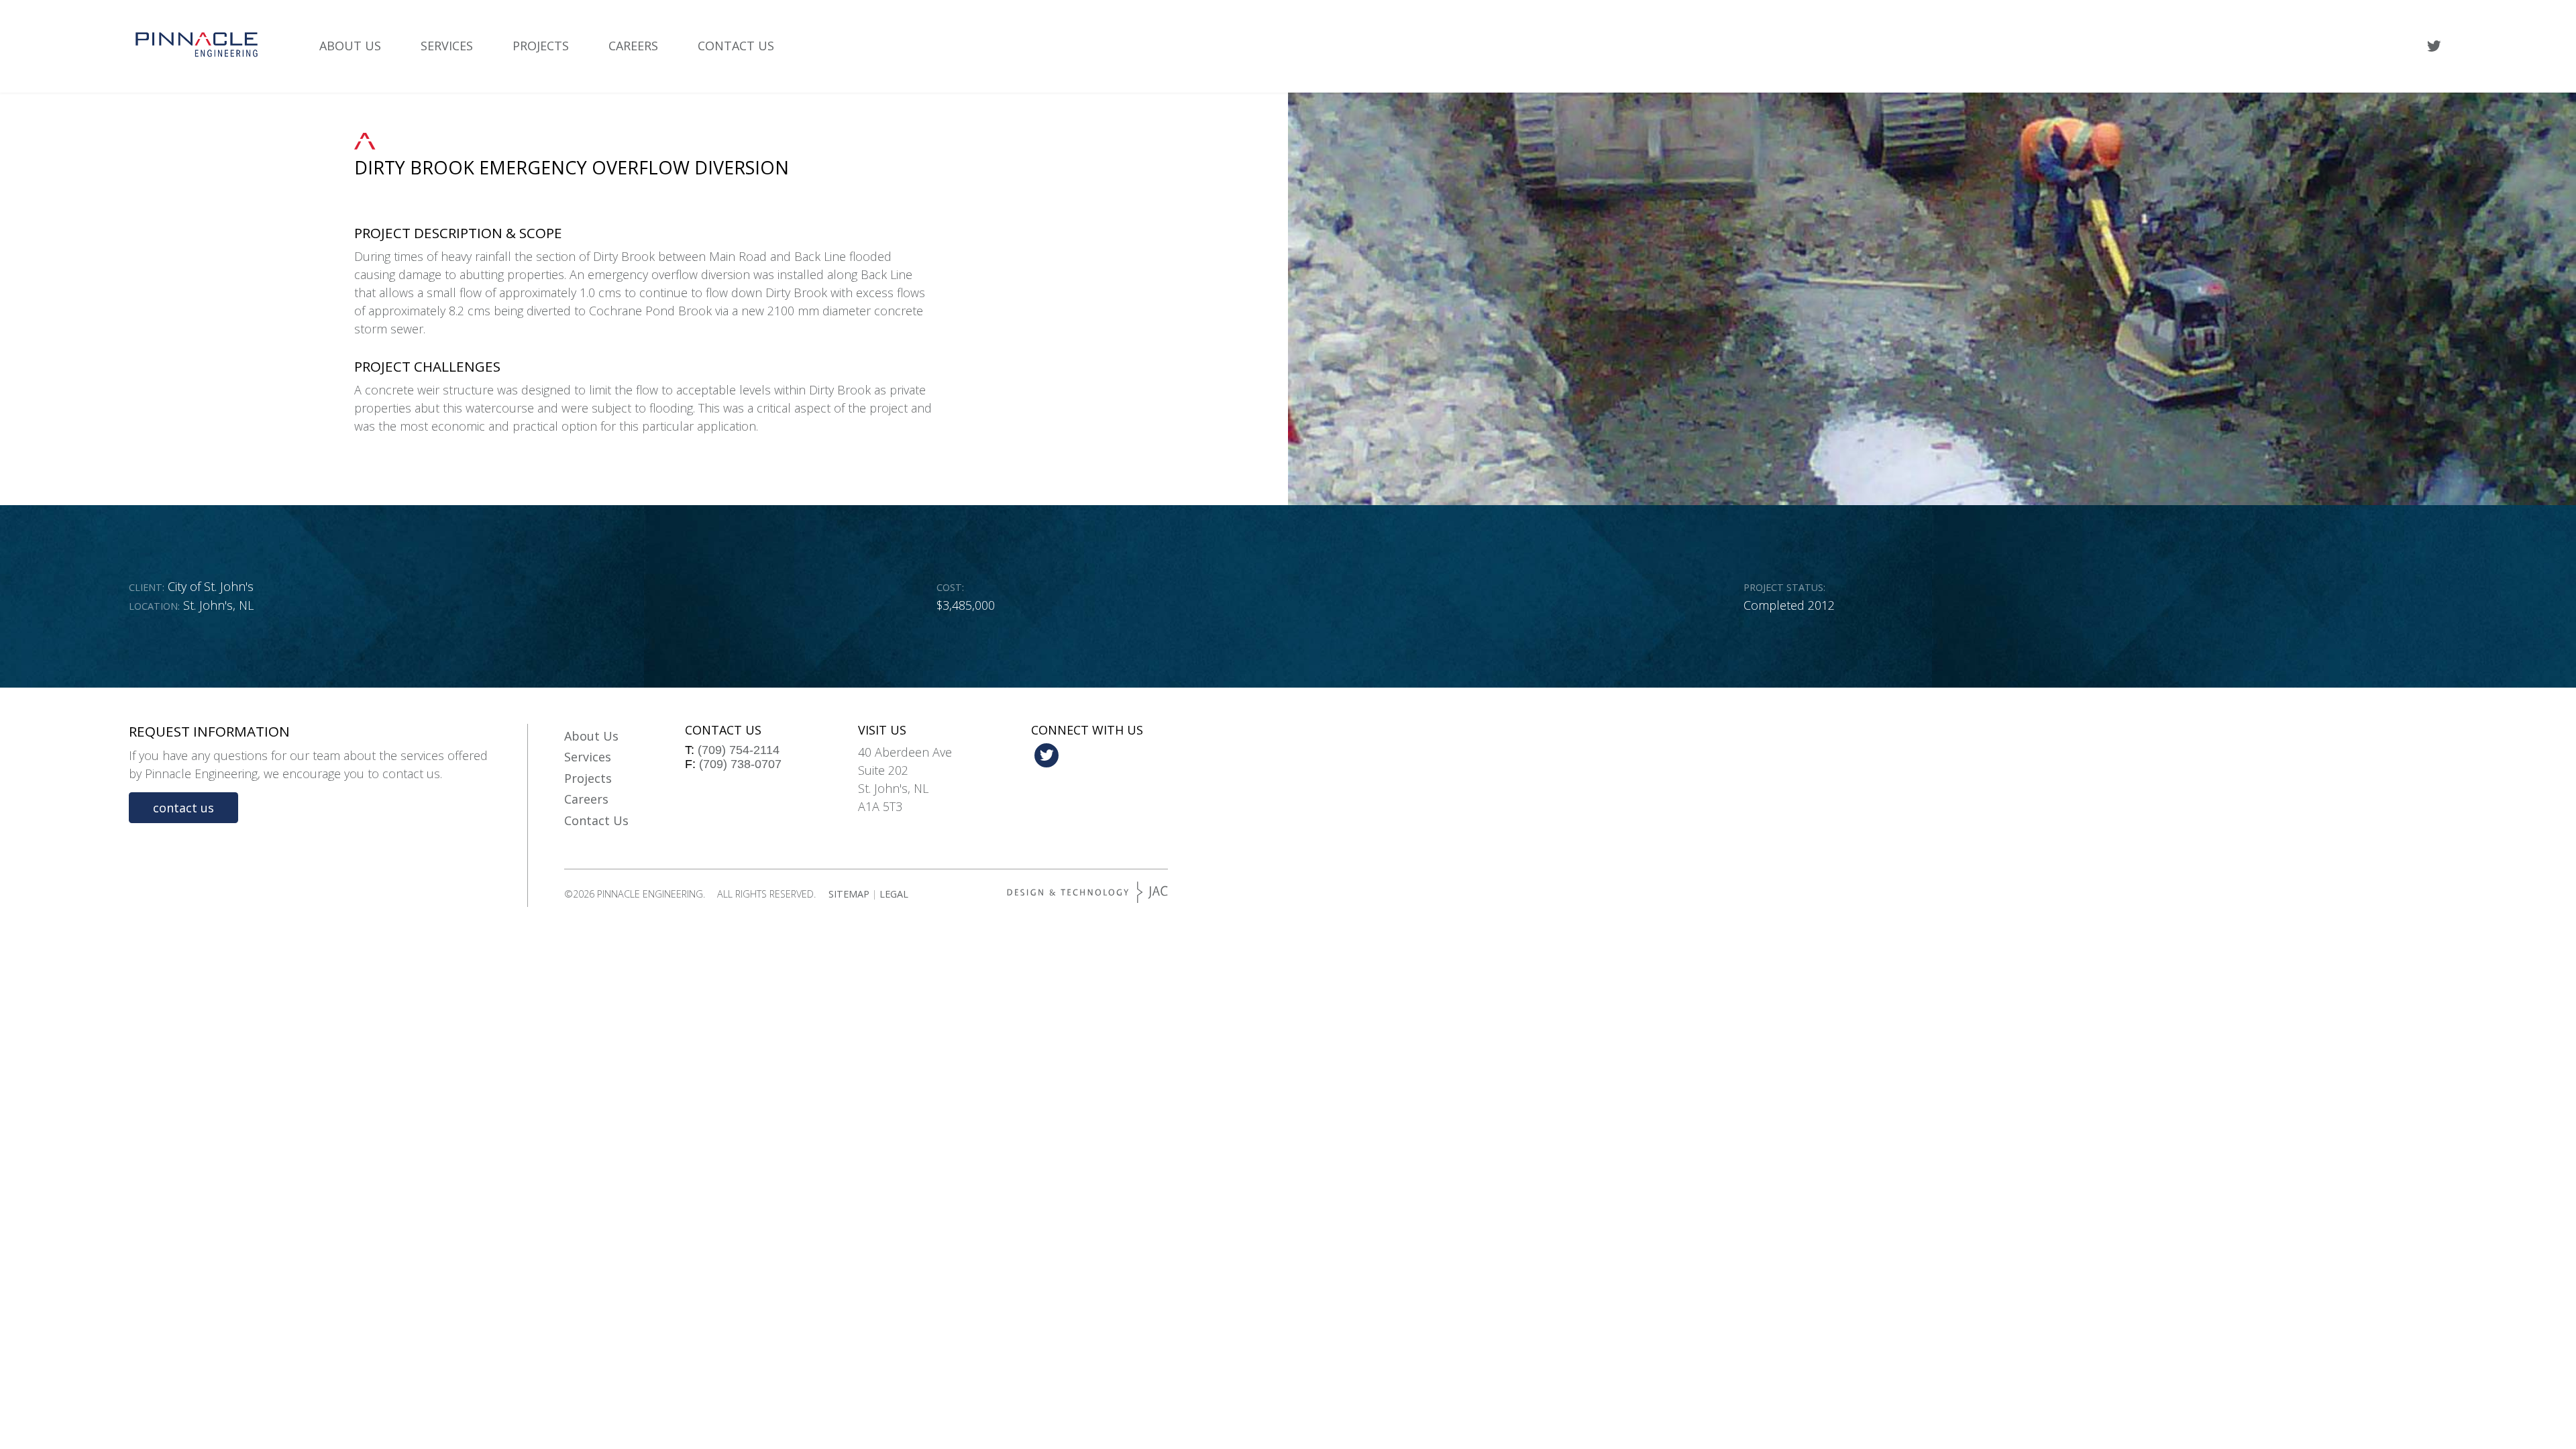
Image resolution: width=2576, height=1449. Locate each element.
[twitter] (2434, 46)
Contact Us (736, 46)
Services (447, 46)
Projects (541, 46)
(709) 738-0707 (740, 764)
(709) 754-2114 (739, 750)
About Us (350, 46)
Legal (894, 894)
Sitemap (849, 894)
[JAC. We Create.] (1087, 892)
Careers (633, 46)
